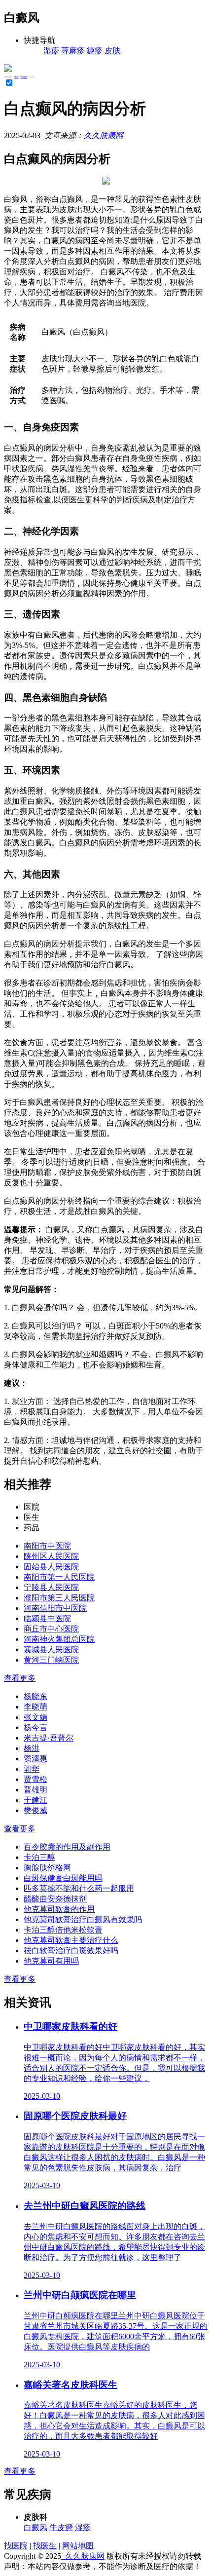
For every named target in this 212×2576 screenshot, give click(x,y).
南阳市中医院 (47, 1546)
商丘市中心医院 (51, 1629)
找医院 (16, 2546)
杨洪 (32, 1748)
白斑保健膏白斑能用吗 (63, 1878)
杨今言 (35, 1727)
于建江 (35, 1800)
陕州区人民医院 (51, 1556)
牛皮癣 (61, 2527)
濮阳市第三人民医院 (59, 1598)
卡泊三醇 (39, 1857)
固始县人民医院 (51, 1567)
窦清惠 (35, 1759)
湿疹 (83, 2527)
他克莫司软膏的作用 (59, 1909)
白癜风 (24, 77)
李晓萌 (35, 1707)
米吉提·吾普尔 (49, 1738)
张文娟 (35, 1717)
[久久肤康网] (8, 69)
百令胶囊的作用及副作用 (67, 1847)
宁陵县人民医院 (51, 1587)
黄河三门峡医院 (51, 1660)
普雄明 (35, 1790)
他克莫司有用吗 (51, 1961)
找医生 (45, 2546)
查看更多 (20, 1678)
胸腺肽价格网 (47, 1868)
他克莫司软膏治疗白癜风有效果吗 (83, 1919)
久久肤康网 (104, 135)
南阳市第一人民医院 (59, 1577)
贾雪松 (35, 1779)
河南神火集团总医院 (59, 1639)
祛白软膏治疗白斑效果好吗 (71, 1951)
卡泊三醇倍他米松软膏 (63, 1930)
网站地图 (78, 2546)
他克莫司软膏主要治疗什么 (71, 1940)
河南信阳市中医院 (55, 1608)
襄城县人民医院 (51, 1649)
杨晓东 (35, 1696)
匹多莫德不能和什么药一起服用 (79, 1888)
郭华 (32, 1769)
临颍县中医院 (47, 1618)
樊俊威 (35, 1810)
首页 (16, 77)
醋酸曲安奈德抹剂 (55, 1899)
